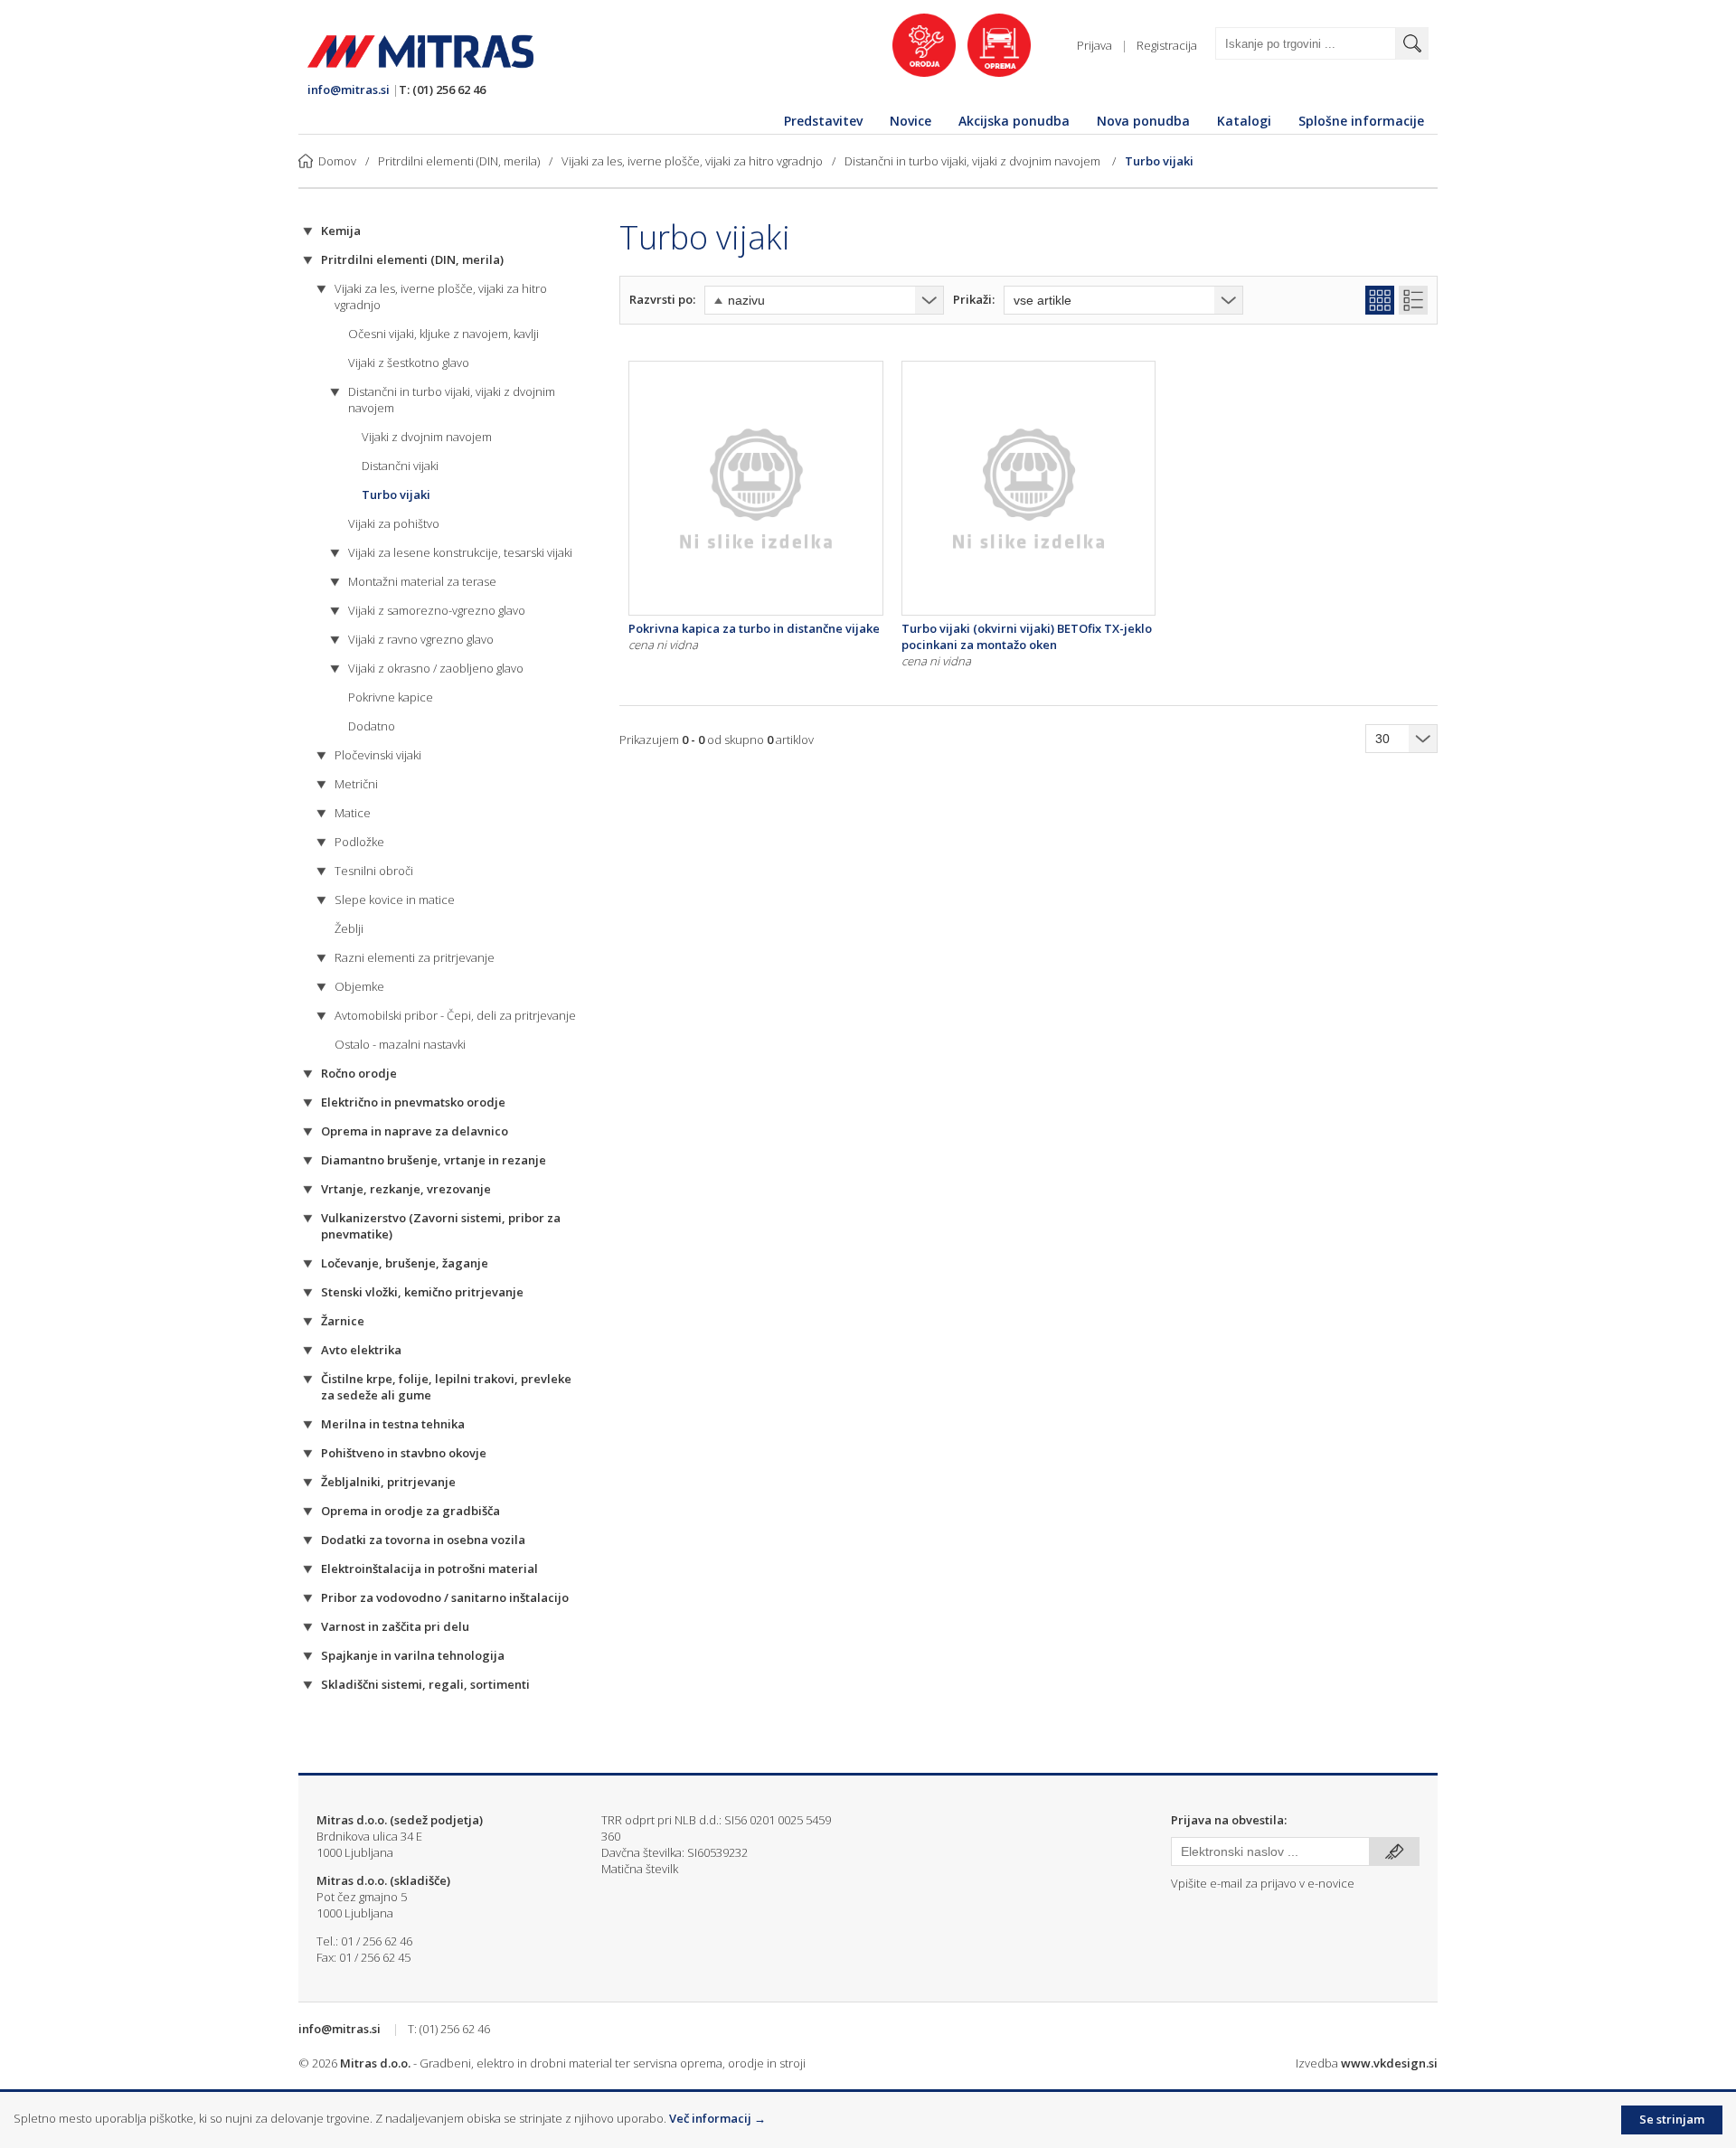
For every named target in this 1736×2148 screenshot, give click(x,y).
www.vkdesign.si (1389, 2063)
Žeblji (349, 928)
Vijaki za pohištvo (394, 523)
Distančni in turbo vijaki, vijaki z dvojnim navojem (974, 161)
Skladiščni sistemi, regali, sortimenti (425, 1684)
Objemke (359, 986)
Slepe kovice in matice (395, 900)
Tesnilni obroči (374, 871)
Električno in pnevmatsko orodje (413, 1102)
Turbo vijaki (1159, 161)
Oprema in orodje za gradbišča (410, 1511)
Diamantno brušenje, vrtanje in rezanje (434, 1160)
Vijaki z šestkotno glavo (409, 363)
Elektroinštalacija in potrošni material (429, 1569)
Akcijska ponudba (1014, 121)
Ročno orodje (359, 1073)
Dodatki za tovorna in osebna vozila (423, 1540)
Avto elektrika (361, 1350)
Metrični (356, 784)
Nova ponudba (1143, 121)
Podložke (359, 842)
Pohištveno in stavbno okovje (404, 1453)
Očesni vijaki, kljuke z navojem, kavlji (443, 334)
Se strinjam (1672, 2119)
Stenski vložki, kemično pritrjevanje (422, 1292)
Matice (353, 813)
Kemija (341, 231)
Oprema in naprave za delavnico (415, 1131)
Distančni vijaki (400, 466)
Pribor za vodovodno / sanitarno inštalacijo (445, 1597)
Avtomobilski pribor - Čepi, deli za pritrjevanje (455, 1015)
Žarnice (343, 1321)
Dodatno (372, 726)
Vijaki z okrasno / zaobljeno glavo (436, 668)
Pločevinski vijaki (378, 755)
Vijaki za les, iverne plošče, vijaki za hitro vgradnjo (692, 161)
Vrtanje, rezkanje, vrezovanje (406, 1189)
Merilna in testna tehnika (393, 1424)
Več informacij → (717, 2118)
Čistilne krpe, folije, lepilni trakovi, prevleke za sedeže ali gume (446, 1387)
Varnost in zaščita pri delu (395, 1626)
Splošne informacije (1361, 121)
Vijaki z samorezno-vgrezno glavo (437, 610)
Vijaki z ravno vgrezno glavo (421, 639)
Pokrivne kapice (391, 697)
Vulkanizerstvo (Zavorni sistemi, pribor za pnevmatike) (441, 1226)
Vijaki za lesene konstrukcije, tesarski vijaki (460, 552)
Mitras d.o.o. (375, 2063)
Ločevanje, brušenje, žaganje (405, 1263)
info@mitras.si (349, 89)
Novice (910, 121)
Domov (337, 161)
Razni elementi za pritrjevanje (415, 957)
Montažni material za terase (422, 581)
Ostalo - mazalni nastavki (400, 1044)
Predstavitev (823, 121)
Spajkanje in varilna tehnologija (413, 1655)
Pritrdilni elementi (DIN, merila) (459, 161)
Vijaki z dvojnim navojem (427, 437)
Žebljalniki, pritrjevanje (388, 1482)
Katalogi (1244, 121)
